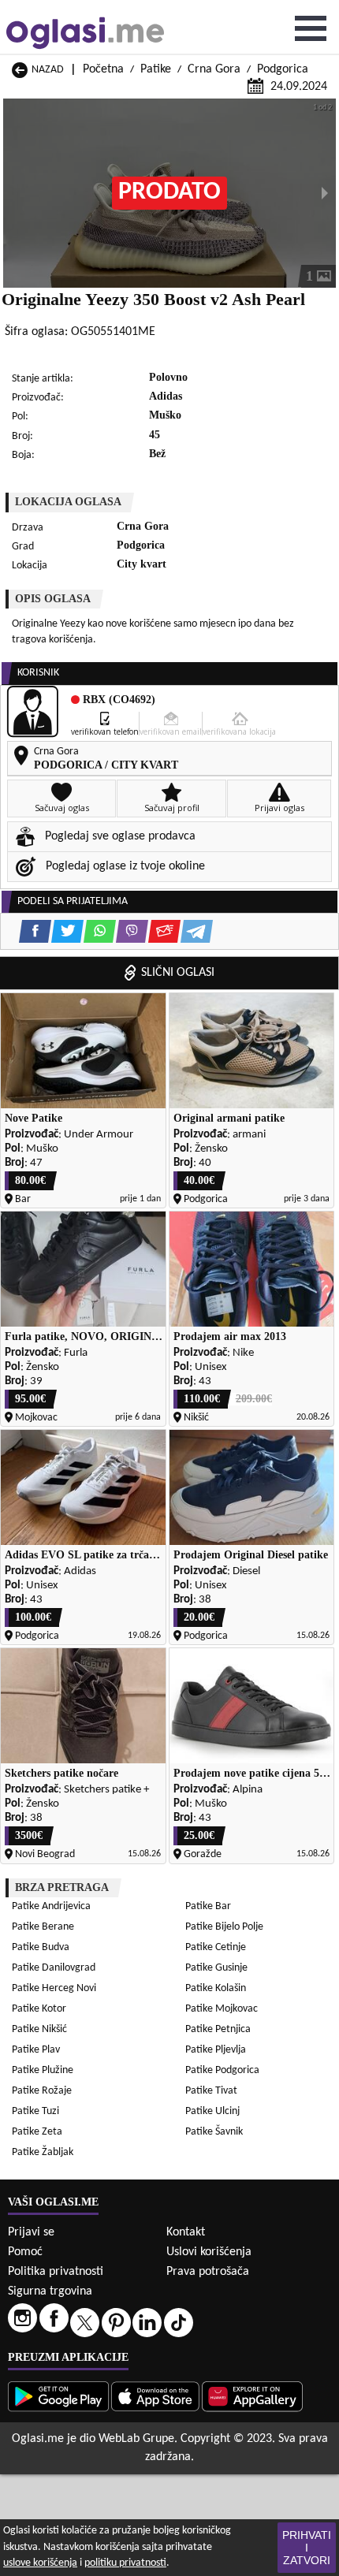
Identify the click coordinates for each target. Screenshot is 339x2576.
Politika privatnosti (56, 2272)
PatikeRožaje (42, 2091)
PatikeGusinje (216, 1968)
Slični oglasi (178, 973)
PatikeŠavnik (214, 2132)
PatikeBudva (41, 1947)
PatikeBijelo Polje (224, 1927)
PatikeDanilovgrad (54, 1968)
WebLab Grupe (136, 2439)
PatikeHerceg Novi (54, 1988)
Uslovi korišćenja (209, 2252)
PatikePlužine (43, 2070)
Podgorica (283, 69)
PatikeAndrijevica (51, 1906)
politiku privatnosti (125, 2563)
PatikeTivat (211, 2091)
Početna (103, 69)
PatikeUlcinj (212, 2111)
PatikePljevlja (216, 2050)
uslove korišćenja (40, 2563)
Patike (156, 69)
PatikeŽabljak (43, 2152)
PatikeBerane (43, 1927)
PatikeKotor (39, 2009)
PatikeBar (208, 1906)
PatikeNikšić (39, 2029)
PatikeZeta (37, 2132)
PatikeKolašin (216, 1988)
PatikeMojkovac (222, 2009)
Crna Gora (214, 69)
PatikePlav (36, 2050)
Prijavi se (31, 2232)
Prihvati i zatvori (307, 2548)
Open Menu (311, 28)
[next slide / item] (325, 193)
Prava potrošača (208, 2272)
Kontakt (186, 2232)
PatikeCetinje (216, 1947)
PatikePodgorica (222, 2070)
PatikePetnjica (218, 2029)
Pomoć (25, 2252)
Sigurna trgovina (50, 2291)
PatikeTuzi (35, 2111)
